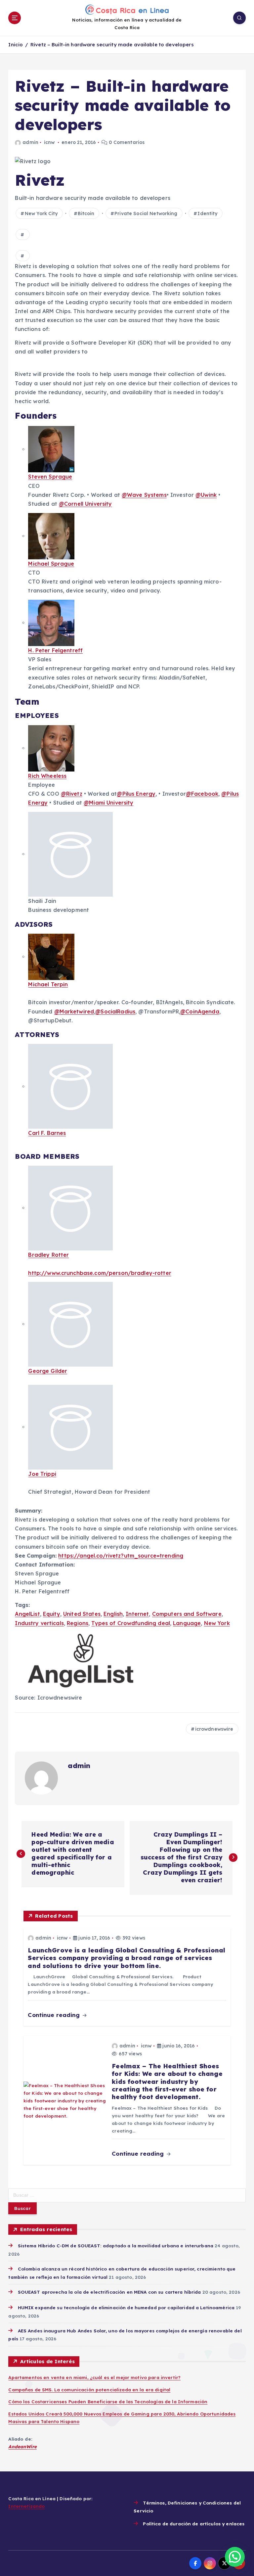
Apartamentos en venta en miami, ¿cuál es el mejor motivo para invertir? (94, 2377)
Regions (78, 1623)
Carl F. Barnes (47, 1133)
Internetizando (26, 2506)
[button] (235, 2557)
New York (217, 1623)
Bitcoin (86, 213)
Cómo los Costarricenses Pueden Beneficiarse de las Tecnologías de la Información (108, 2401)
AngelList (27, 1614)
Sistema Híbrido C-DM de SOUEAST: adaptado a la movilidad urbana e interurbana (116, 2246)
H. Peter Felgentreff (55, 650)
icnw (49, 142)
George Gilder (48, 1371)
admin (30, 142)
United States (82, 1614)
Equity (52, 1614)
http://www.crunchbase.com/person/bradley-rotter (100, 1273)
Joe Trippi (42, 1474)
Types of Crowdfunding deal (131, 1623)
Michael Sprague (51, 564)
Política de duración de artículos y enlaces (194, 2524)
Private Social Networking (146, 213)
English (113, 1614)
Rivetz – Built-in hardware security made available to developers (112, 45)
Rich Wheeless (47, 776)
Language (187, 1623)
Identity (207, 213)
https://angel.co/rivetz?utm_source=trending (121, 1556)
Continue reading (55, 2015)
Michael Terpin (48, 984)
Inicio (16, 45)
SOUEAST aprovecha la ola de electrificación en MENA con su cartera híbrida (109, 2292)
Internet (137, 1614)
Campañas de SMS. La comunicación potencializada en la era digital (89, 2389)
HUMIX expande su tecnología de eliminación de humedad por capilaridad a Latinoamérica (126, 2307)
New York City (41, 213)
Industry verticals (39, 1623)
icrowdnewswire (214, 1729)
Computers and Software (187, 1614)
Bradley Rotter (48, 1255)
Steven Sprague (50, 477)
